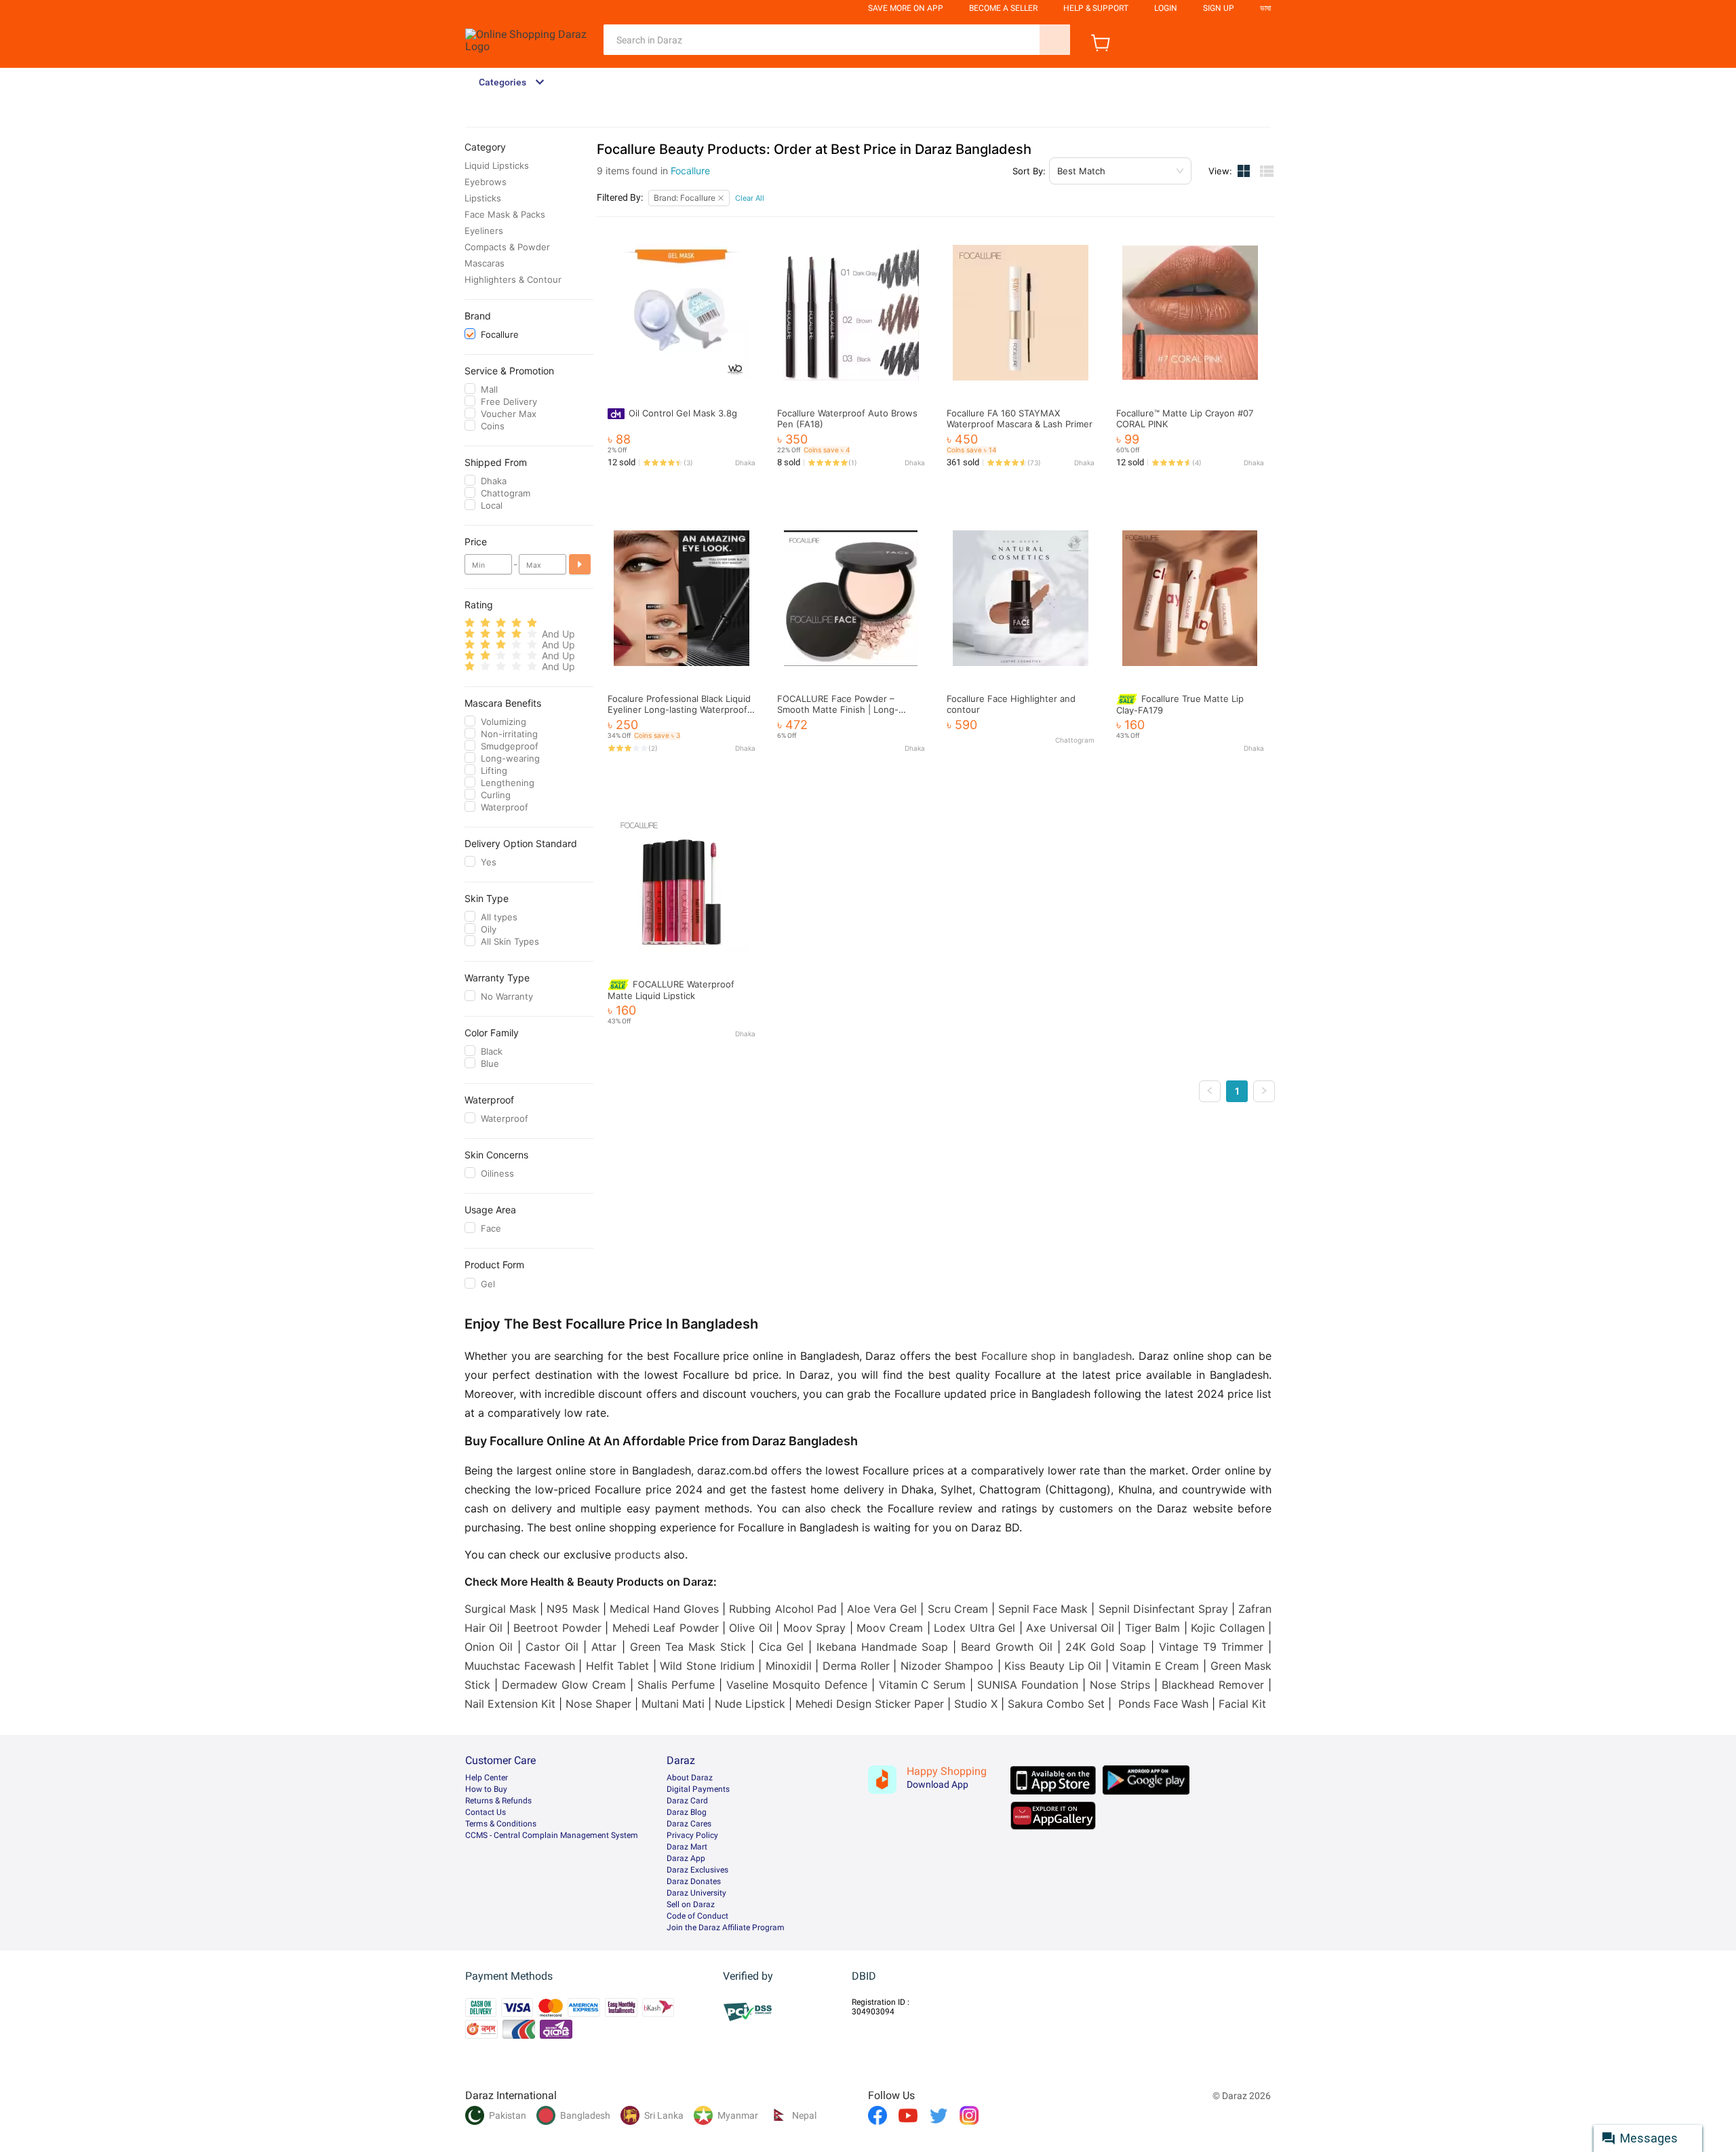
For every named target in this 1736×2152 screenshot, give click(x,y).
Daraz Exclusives (697, 1870)
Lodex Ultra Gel (974, 1628)
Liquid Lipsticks (497, 165)
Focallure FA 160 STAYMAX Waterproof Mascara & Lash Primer (1020, 418)
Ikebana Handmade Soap (882, 1647)
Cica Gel (781, 1647)
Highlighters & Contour (513, 279)
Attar (604, 1647)
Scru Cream (958, 1609)
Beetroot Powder (557, 1628)
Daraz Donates (694, 1881)
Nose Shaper (598, 1704)
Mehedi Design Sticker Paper (870, 1704)
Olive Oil (750, 1628)
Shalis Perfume (676, 1685)
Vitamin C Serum (923, 1685)
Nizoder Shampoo (947, 1666)
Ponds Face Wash (1163, 1704)
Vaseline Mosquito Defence (797, 1685)
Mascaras (485, 263)
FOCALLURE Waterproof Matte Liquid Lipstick (671, 990)
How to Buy (486, 1789)
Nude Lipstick (750, 1704)
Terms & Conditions (501, 1824)
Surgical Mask (500, 1609)
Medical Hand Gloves (664, 1609)
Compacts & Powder (507, 247)
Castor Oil (552, 1647)
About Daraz (690, 1778)
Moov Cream (890, 1628)
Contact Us (486, 1812)
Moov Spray (814, 1628)
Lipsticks (483, 198)
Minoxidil (789, 1666)
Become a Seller (1003, 8)
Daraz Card (687, 1801)
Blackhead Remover (1213, 1685)
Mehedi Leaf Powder (666, 1628)
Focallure (690, 171)
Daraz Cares (689, 1824)
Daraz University (696, 1893)
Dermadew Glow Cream (564, 1685)
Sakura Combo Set (1056, 1704)
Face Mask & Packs (505, 214)
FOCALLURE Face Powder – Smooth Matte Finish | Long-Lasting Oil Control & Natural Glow (849, 709)
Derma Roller (856, 1666)
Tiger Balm (1152, 1628)
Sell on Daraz (691, 1904)
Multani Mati (673, 1704)
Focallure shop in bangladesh (1057, 1356)
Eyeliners (484, 231)
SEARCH (1055, 40)
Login (1166, 8)
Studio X (976, 1704)
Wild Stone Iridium (707, 1666)
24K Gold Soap (1106, 1647)
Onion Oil (489, 1647)
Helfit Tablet (618, 1666)
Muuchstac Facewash (520, 1666)
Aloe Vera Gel (882, 1609)
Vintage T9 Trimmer (1211, 1647)
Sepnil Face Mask (1043, 1609)
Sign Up (1219, 8)
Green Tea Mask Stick (688, 1647)
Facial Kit (1242, 1704)
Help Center (487, 1778)
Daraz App (686, 1858)
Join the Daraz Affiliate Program (726, 1928)
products (637, 1554)
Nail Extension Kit (510, 1704)
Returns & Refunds (498, 1801)
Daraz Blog (687, 1812)
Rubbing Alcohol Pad (783, 1609)
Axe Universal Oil (1070, 1628)
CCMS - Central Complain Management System (552, 1835)
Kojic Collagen (1227, 1628)
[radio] (470, 623)
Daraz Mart (687, 1847)
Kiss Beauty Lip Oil (1053, 1666)
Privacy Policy (692, 1835)
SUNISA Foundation (1028, 1685)
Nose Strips (1120, 1685)
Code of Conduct (697, 1916)
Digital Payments (698, 1789)
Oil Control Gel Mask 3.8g (683, 413)
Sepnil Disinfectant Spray (1163, 1609)
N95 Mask (573, 1609)
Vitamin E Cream (1156, 1666)
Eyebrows (486, 182)
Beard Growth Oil (1006, 1647)
